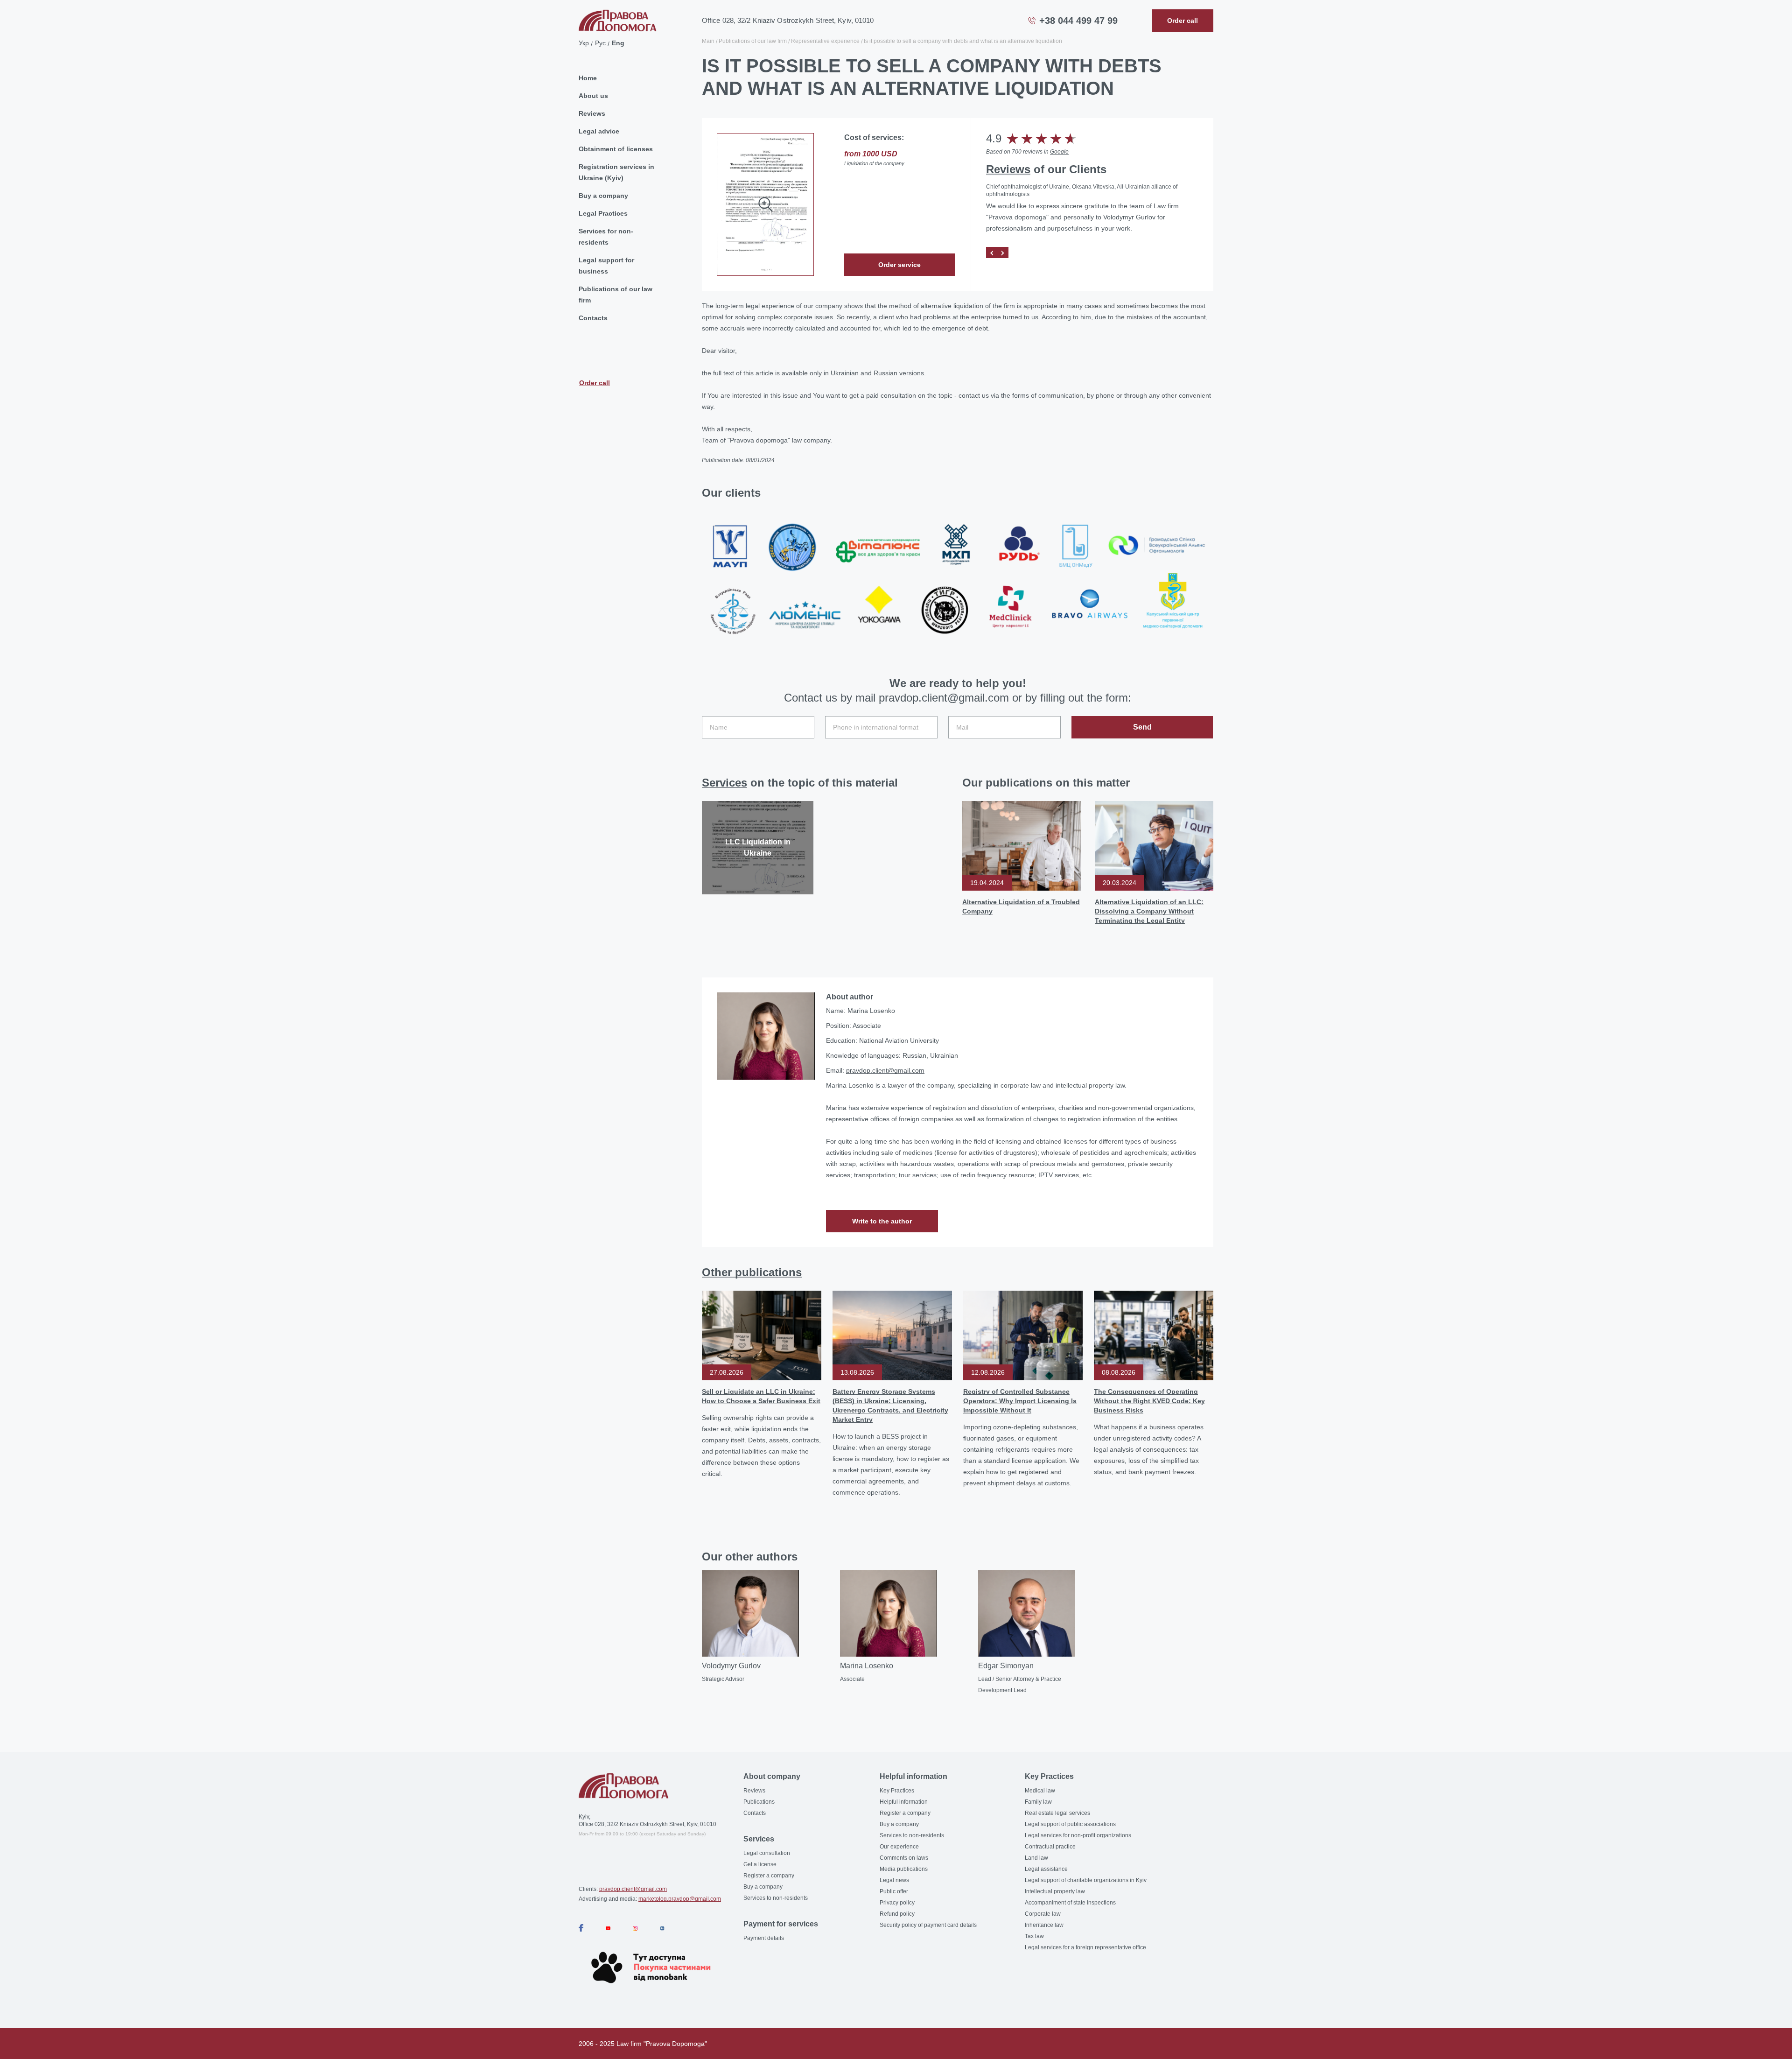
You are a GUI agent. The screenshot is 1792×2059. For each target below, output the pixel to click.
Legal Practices (603, 213)
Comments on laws (904, 1858)
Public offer (894, 1891)
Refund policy (897, 1914)
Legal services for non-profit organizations (1078, 1835)
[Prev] (992, 253)
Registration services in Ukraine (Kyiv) (616, 172)
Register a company (769, 1876)
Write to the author (882, 1221)
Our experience (899, 1847)
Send (1142, 727)
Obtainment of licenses (616, 149)
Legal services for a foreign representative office (1085, 1947)
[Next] (1003, 253)
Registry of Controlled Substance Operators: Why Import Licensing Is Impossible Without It (1020, 1401)
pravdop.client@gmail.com (885, 1070)
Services (724, 783)
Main (708, 41)
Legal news (894, 1880)
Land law (1036, 1858)
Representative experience (825, 41)
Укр (584, 43)
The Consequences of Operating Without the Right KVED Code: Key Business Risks (1149, 1401)
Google (1059, 152)
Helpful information (904, 1802)
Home (588, 78)
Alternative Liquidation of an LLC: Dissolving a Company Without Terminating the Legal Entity (1149, 911)
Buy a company (603, 196)
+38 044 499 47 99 (1078, 21)
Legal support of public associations (1070, 1824)
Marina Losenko (867, 1666)
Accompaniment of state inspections (1070, 1903)
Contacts (593, 318)
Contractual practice (1050, 1847)
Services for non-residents (606, 237)
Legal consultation (767, 1853)
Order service (899, 265)
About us (593, 96)
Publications (759, 1802)
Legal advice (599, 131)
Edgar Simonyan (1006, 1666)
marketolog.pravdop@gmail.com (680, 1899)
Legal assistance (1046, 1869)
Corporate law (1043, 1914)
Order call (595, 383)
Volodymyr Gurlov (731, 1666)
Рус (600, 43)
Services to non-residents (776, 1898)
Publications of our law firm (616, 295)
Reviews (592, 113)
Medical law (1040, 1791)
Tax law (1034, 1936)
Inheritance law (1044, 1925)
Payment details (764, 1938)
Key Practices (897, 1791)
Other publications (752, 1272)
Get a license (760, 1864)
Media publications (904, 1869)
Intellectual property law (1055, 1891)
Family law (1038, 1802)
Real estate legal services (1057, 1813)
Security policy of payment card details (928, 1925)
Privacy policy (897, 1903)
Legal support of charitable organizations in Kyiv (1086, 1880)
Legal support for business (606, 266)
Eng (618, 43)
